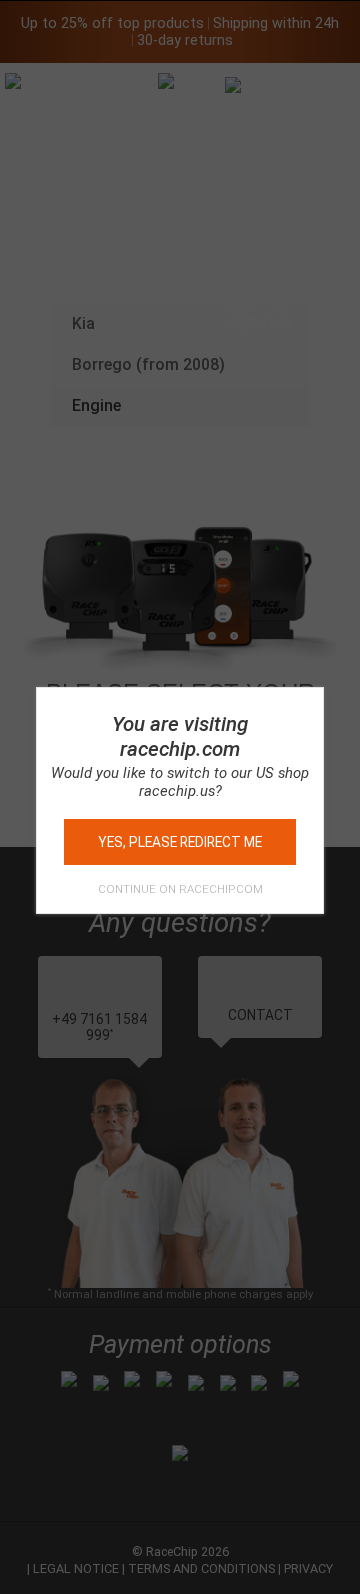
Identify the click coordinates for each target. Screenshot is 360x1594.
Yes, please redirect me (180, 842)
